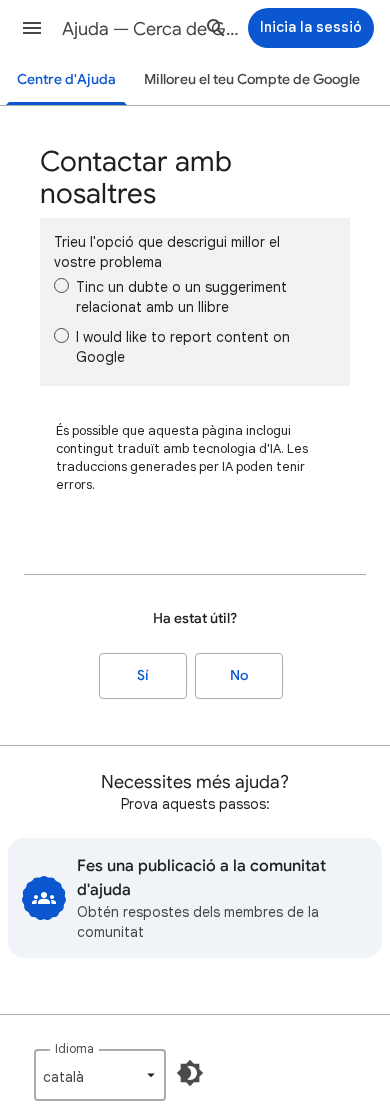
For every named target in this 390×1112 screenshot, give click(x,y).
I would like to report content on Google (183, 347)
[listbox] (100, 1075)
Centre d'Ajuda (66, 79)
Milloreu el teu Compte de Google (252, 79)
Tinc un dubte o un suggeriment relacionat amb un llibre (181, 297)
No (239, 675)
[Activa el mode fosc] (190, 1073)
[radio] (61, 285)
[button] (32, 28)
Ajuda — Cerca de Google (151, 29)
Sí (143, 675)
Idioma (74, 1048)
